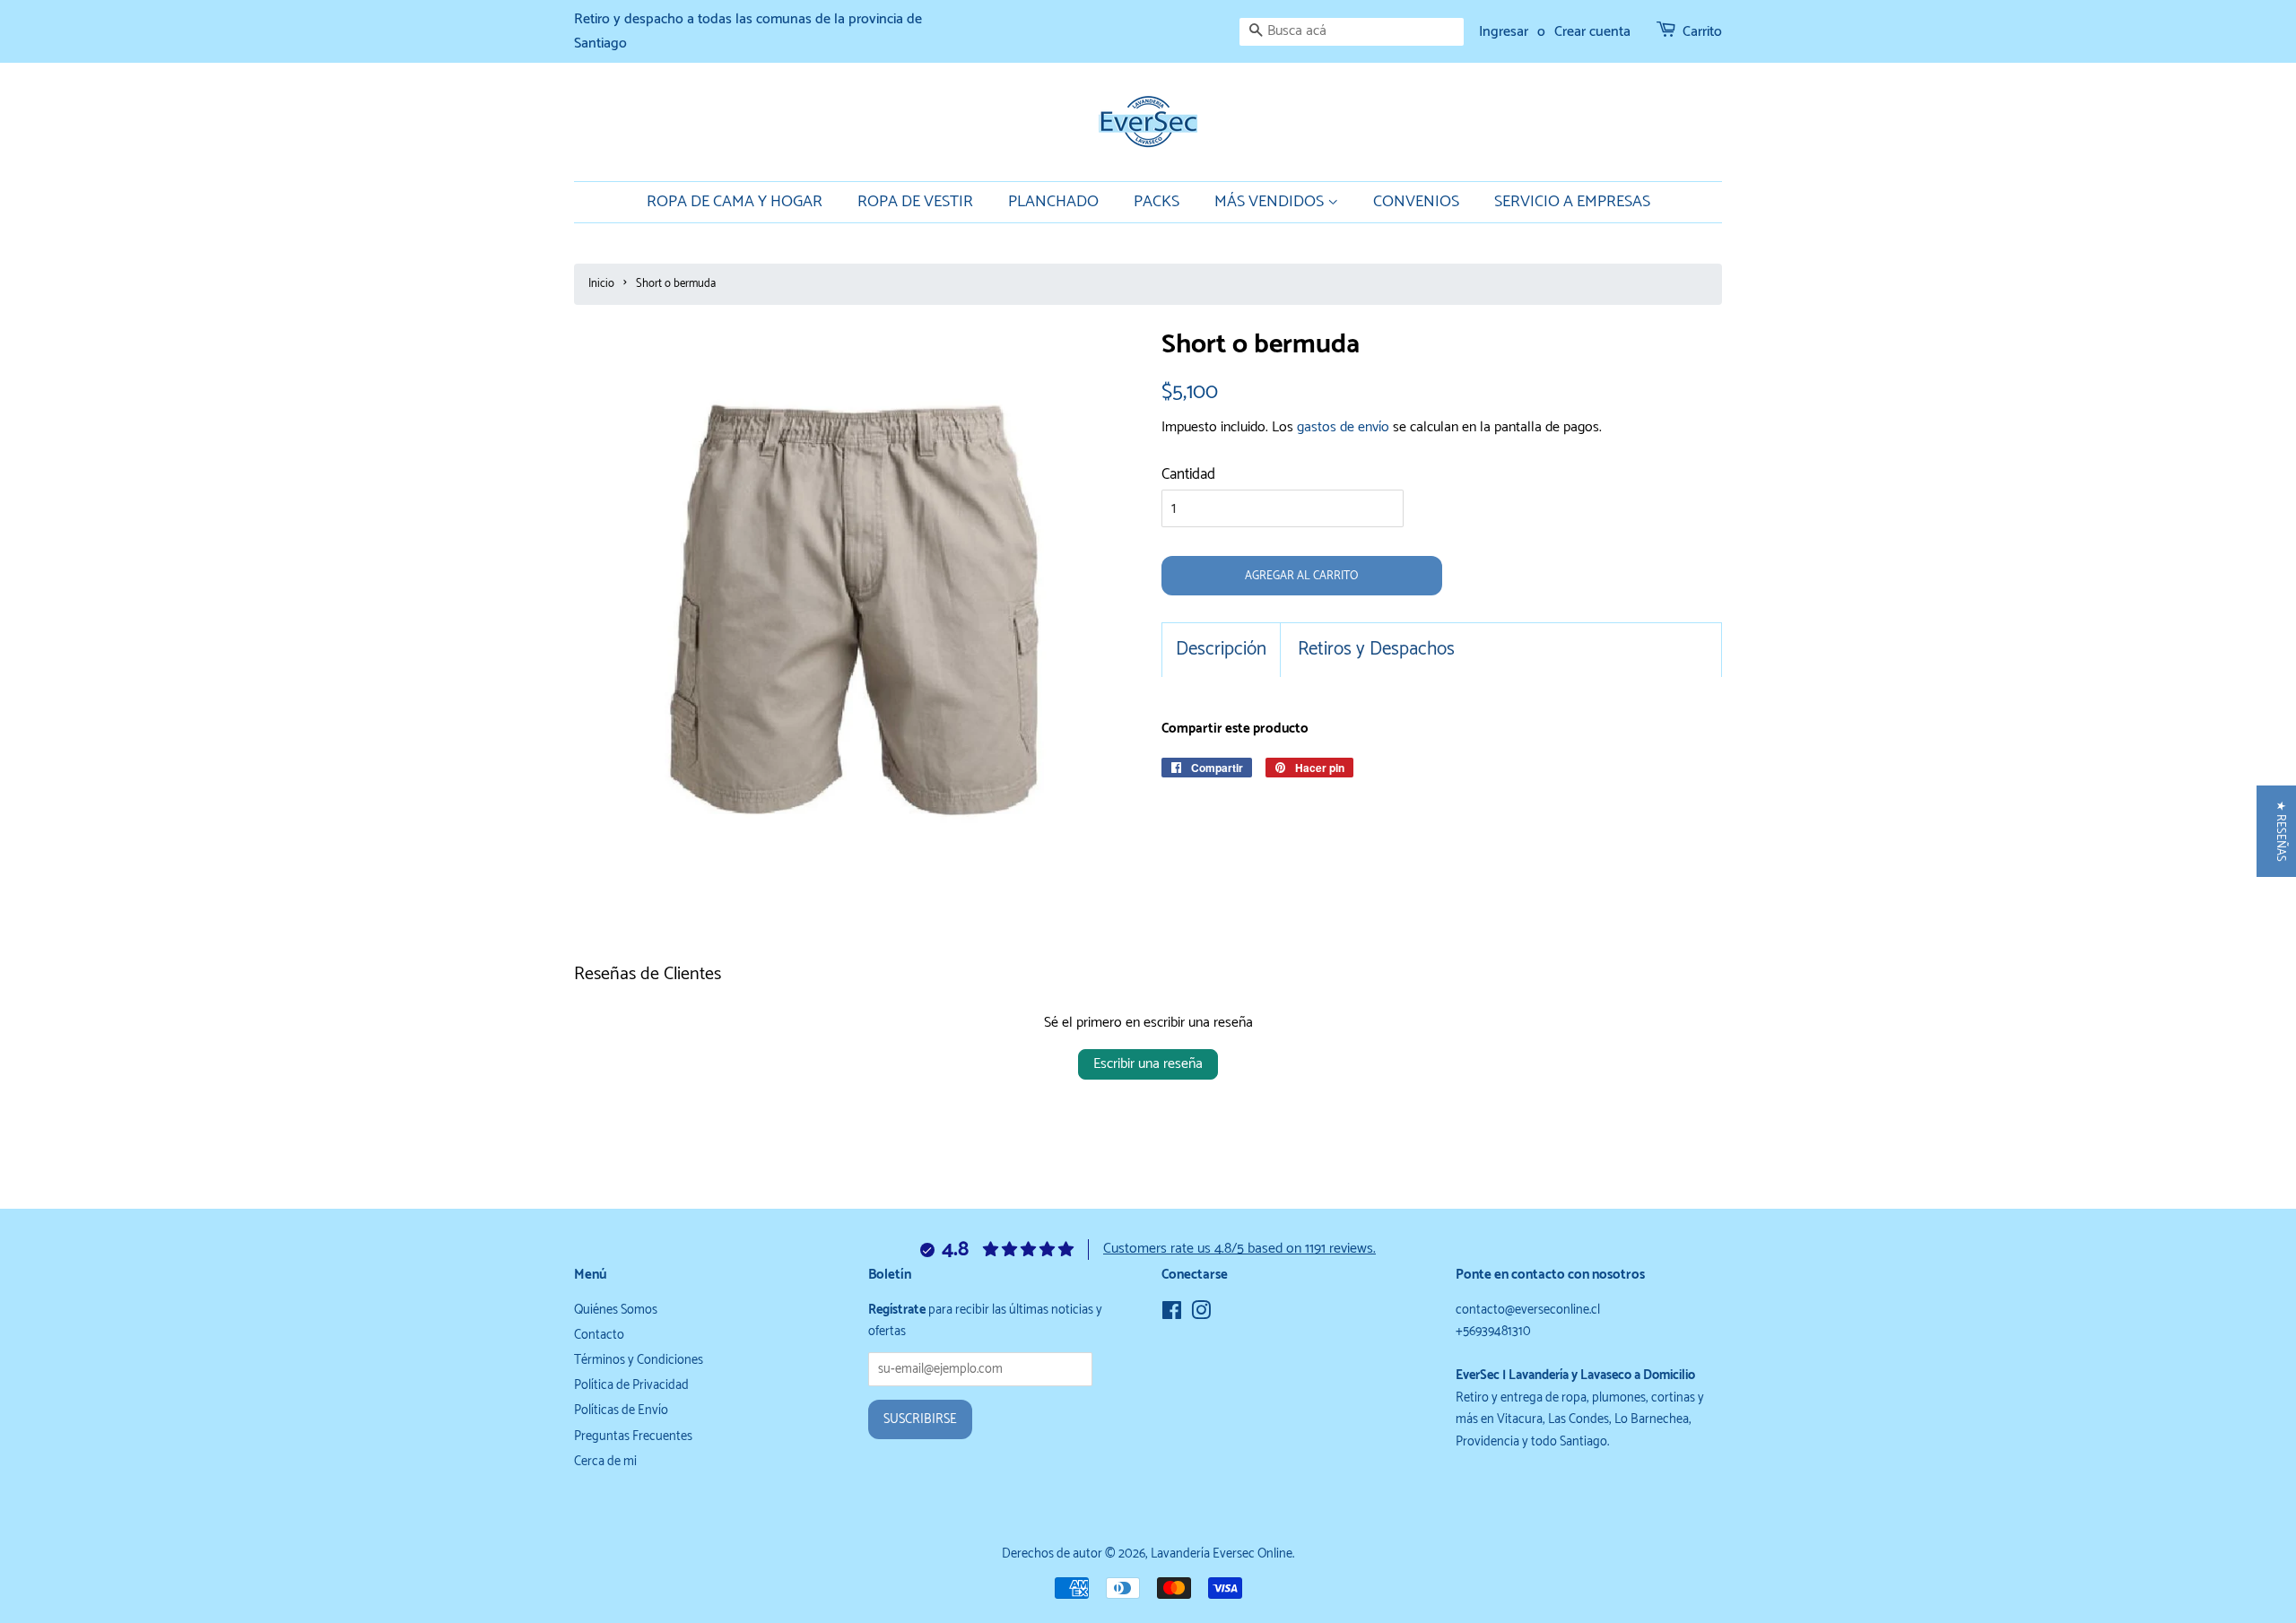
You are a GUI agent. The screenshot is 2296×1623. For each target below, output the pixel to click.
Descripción (1221, 650)
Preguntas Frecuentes (633, 1436)
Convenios (1416, 202)
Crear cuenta (1592, 32)
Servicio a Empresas (1572, 202)
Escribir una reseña (1148, 1064)
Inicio (601, 284)
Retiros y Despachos (1376, 650)
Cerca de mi (605, 1462)
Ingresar (1504, 32)
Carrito (1702, 32)
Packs (1157, 202)
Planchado (1053, 202)
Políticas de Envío (621, 1410)
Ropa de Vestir (915, 202)
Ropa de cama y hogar (735, 202)
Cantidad (1188, 474)
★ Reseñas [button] (2280, 831)
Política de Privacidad (631, 1385)
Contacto (599, 1335)
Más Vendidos (1271, 202)
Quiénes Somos (616, 1310)
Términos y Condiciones (639, 1360)
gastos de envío (1343, 427)
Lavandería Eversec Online (1222, 1554)
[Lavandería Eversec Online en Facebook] (1172, 1315)
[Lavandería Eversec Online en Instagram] (1201, 1315)
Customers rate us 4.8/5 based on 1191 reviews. (1239, 1249)
